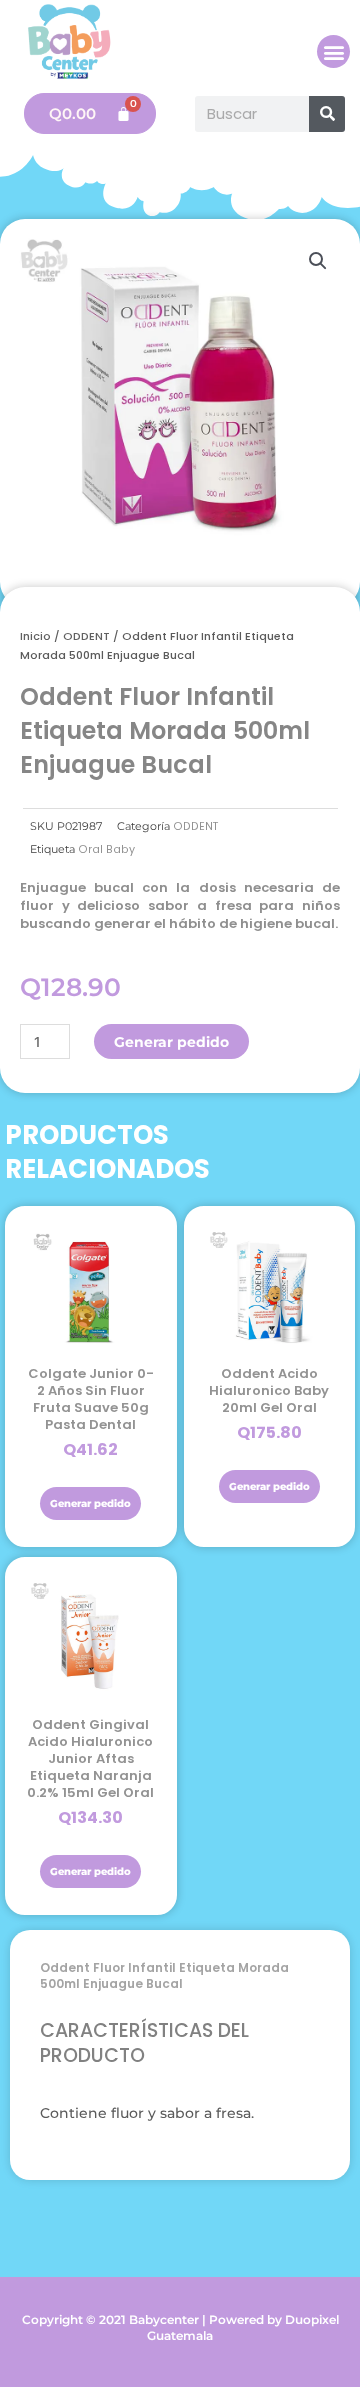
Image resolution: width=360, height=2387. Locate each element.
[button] (333, 51)
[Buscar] (327, 114)
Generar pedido (171, 1042)
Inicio (35, 636)
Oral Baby (106, 849)
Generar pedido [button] (90, 1503)
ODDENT (86, 636)
